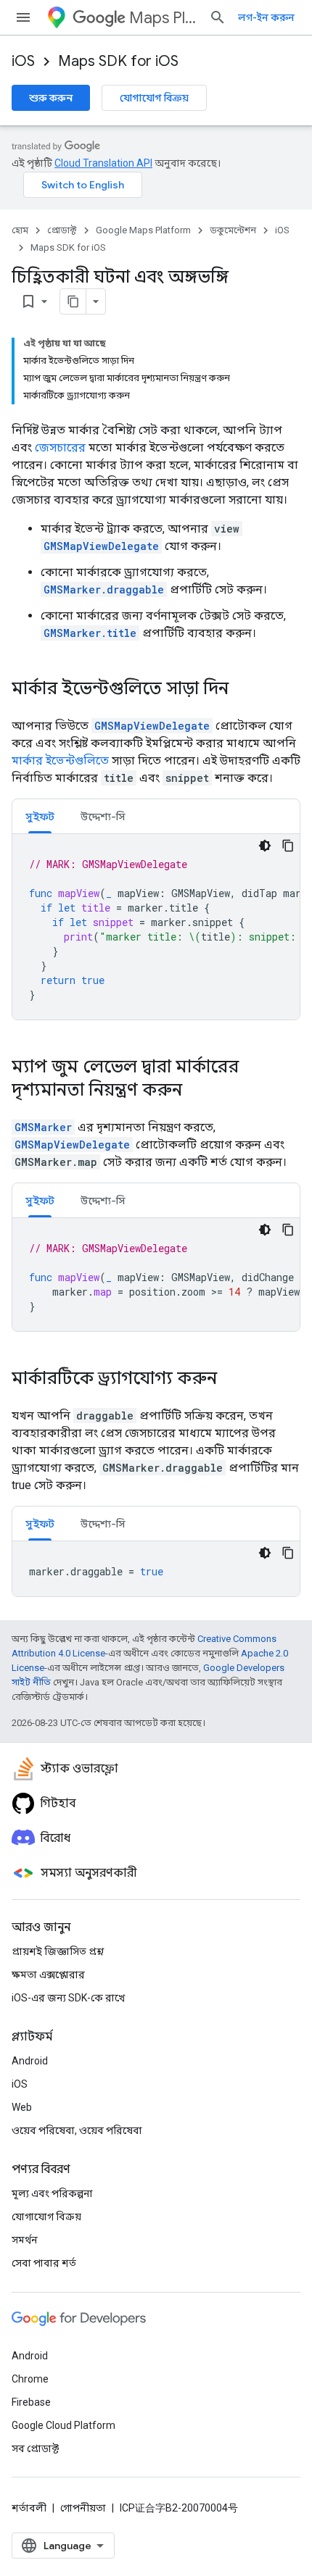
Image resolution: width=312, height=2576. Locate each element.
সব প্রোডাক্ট (35, 2448)
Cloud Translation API (103, 163)
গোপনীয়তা (83, 2508)
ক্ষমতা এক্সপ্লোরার (48, 1975)
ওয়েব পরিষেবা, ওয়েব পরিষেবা (77, 2130)
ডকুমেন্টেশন (233, 230)
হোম (20, 230)
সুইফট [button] (40, 817)
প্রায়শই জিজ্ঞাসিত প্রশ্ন (58, 1951)
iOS (23, 61)
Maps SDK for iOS (118, 61)
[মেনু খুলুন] (23, 17)
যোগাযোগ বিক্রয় (154, 98)
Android (30, 2061)
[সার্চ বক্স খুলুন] (218, 17)
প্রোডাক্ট (62, 230)
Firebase (31, 2402)
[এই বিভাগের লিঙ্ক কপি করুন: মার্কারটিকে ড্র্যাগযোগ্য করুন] (231, 1380)
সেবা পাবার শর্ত (44, 2263)
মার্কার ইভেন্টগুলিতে (60, 760)
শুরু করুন (51, 98)
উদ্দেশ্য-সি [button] (103, 817)
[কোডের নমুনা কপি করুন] (288, 846)
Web (22, 2107)
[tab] (40, 816)
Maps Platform (163, 18)
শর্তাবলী (29, 2508)
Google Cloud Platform (63, 2425)
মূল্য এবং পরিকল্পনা (52, 2193)
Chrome (30, 2379)
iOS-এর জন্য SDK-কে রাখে (68, 1998)
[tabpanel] (156, 927)
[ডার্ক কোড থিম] (265, 846)
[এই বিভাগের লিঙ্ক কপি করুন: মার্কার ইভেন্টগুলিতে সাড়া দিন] (243, 690)
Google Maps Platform (143, 230)
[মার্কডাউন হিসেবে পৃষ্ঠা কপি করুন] (73, 301)
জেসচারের (60, 447)
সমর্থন (25, 2240)
